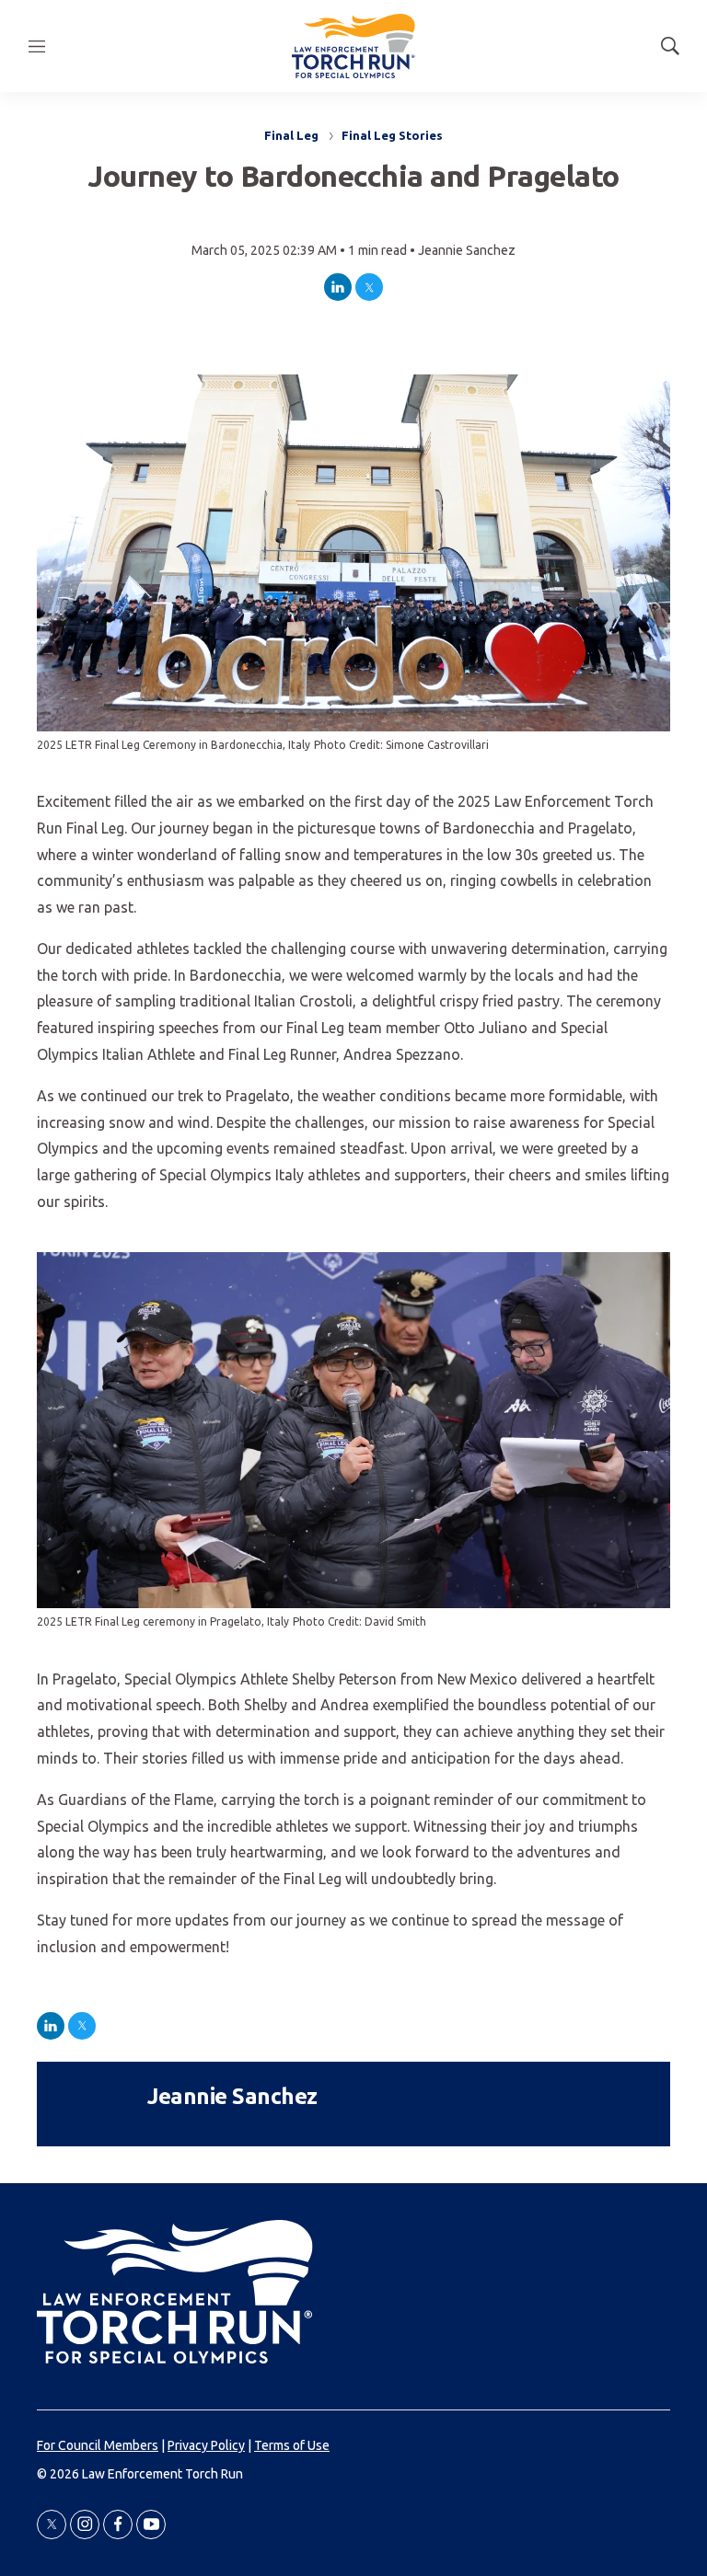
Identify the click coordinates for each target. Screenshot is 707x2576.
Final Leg (291, 135)
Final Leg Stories (392, 135)
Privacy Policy (206, 2445)
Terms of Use (292, 2445)
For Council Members (98, 2445)
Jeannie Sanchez (467, 250)
